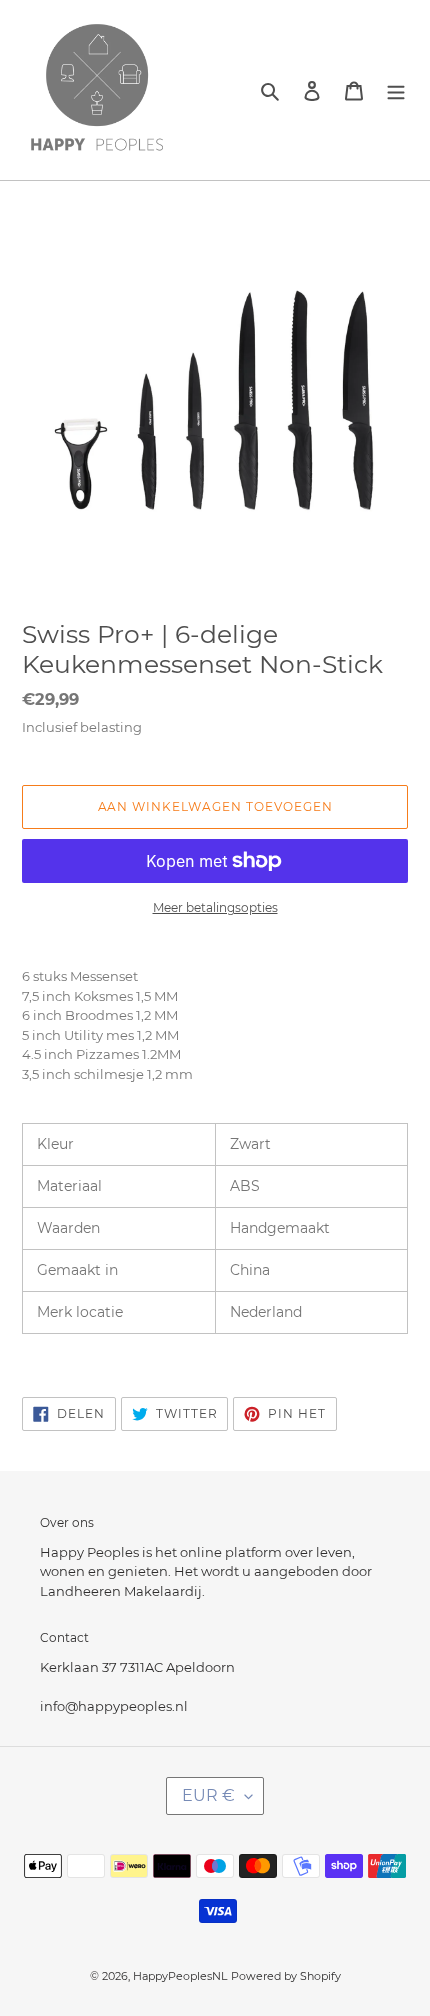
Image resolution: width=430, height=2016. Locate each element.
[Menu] (396, 89)
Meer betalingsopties (215, 907)
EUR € (208, 1795)
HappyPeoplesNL (180, 1976)
